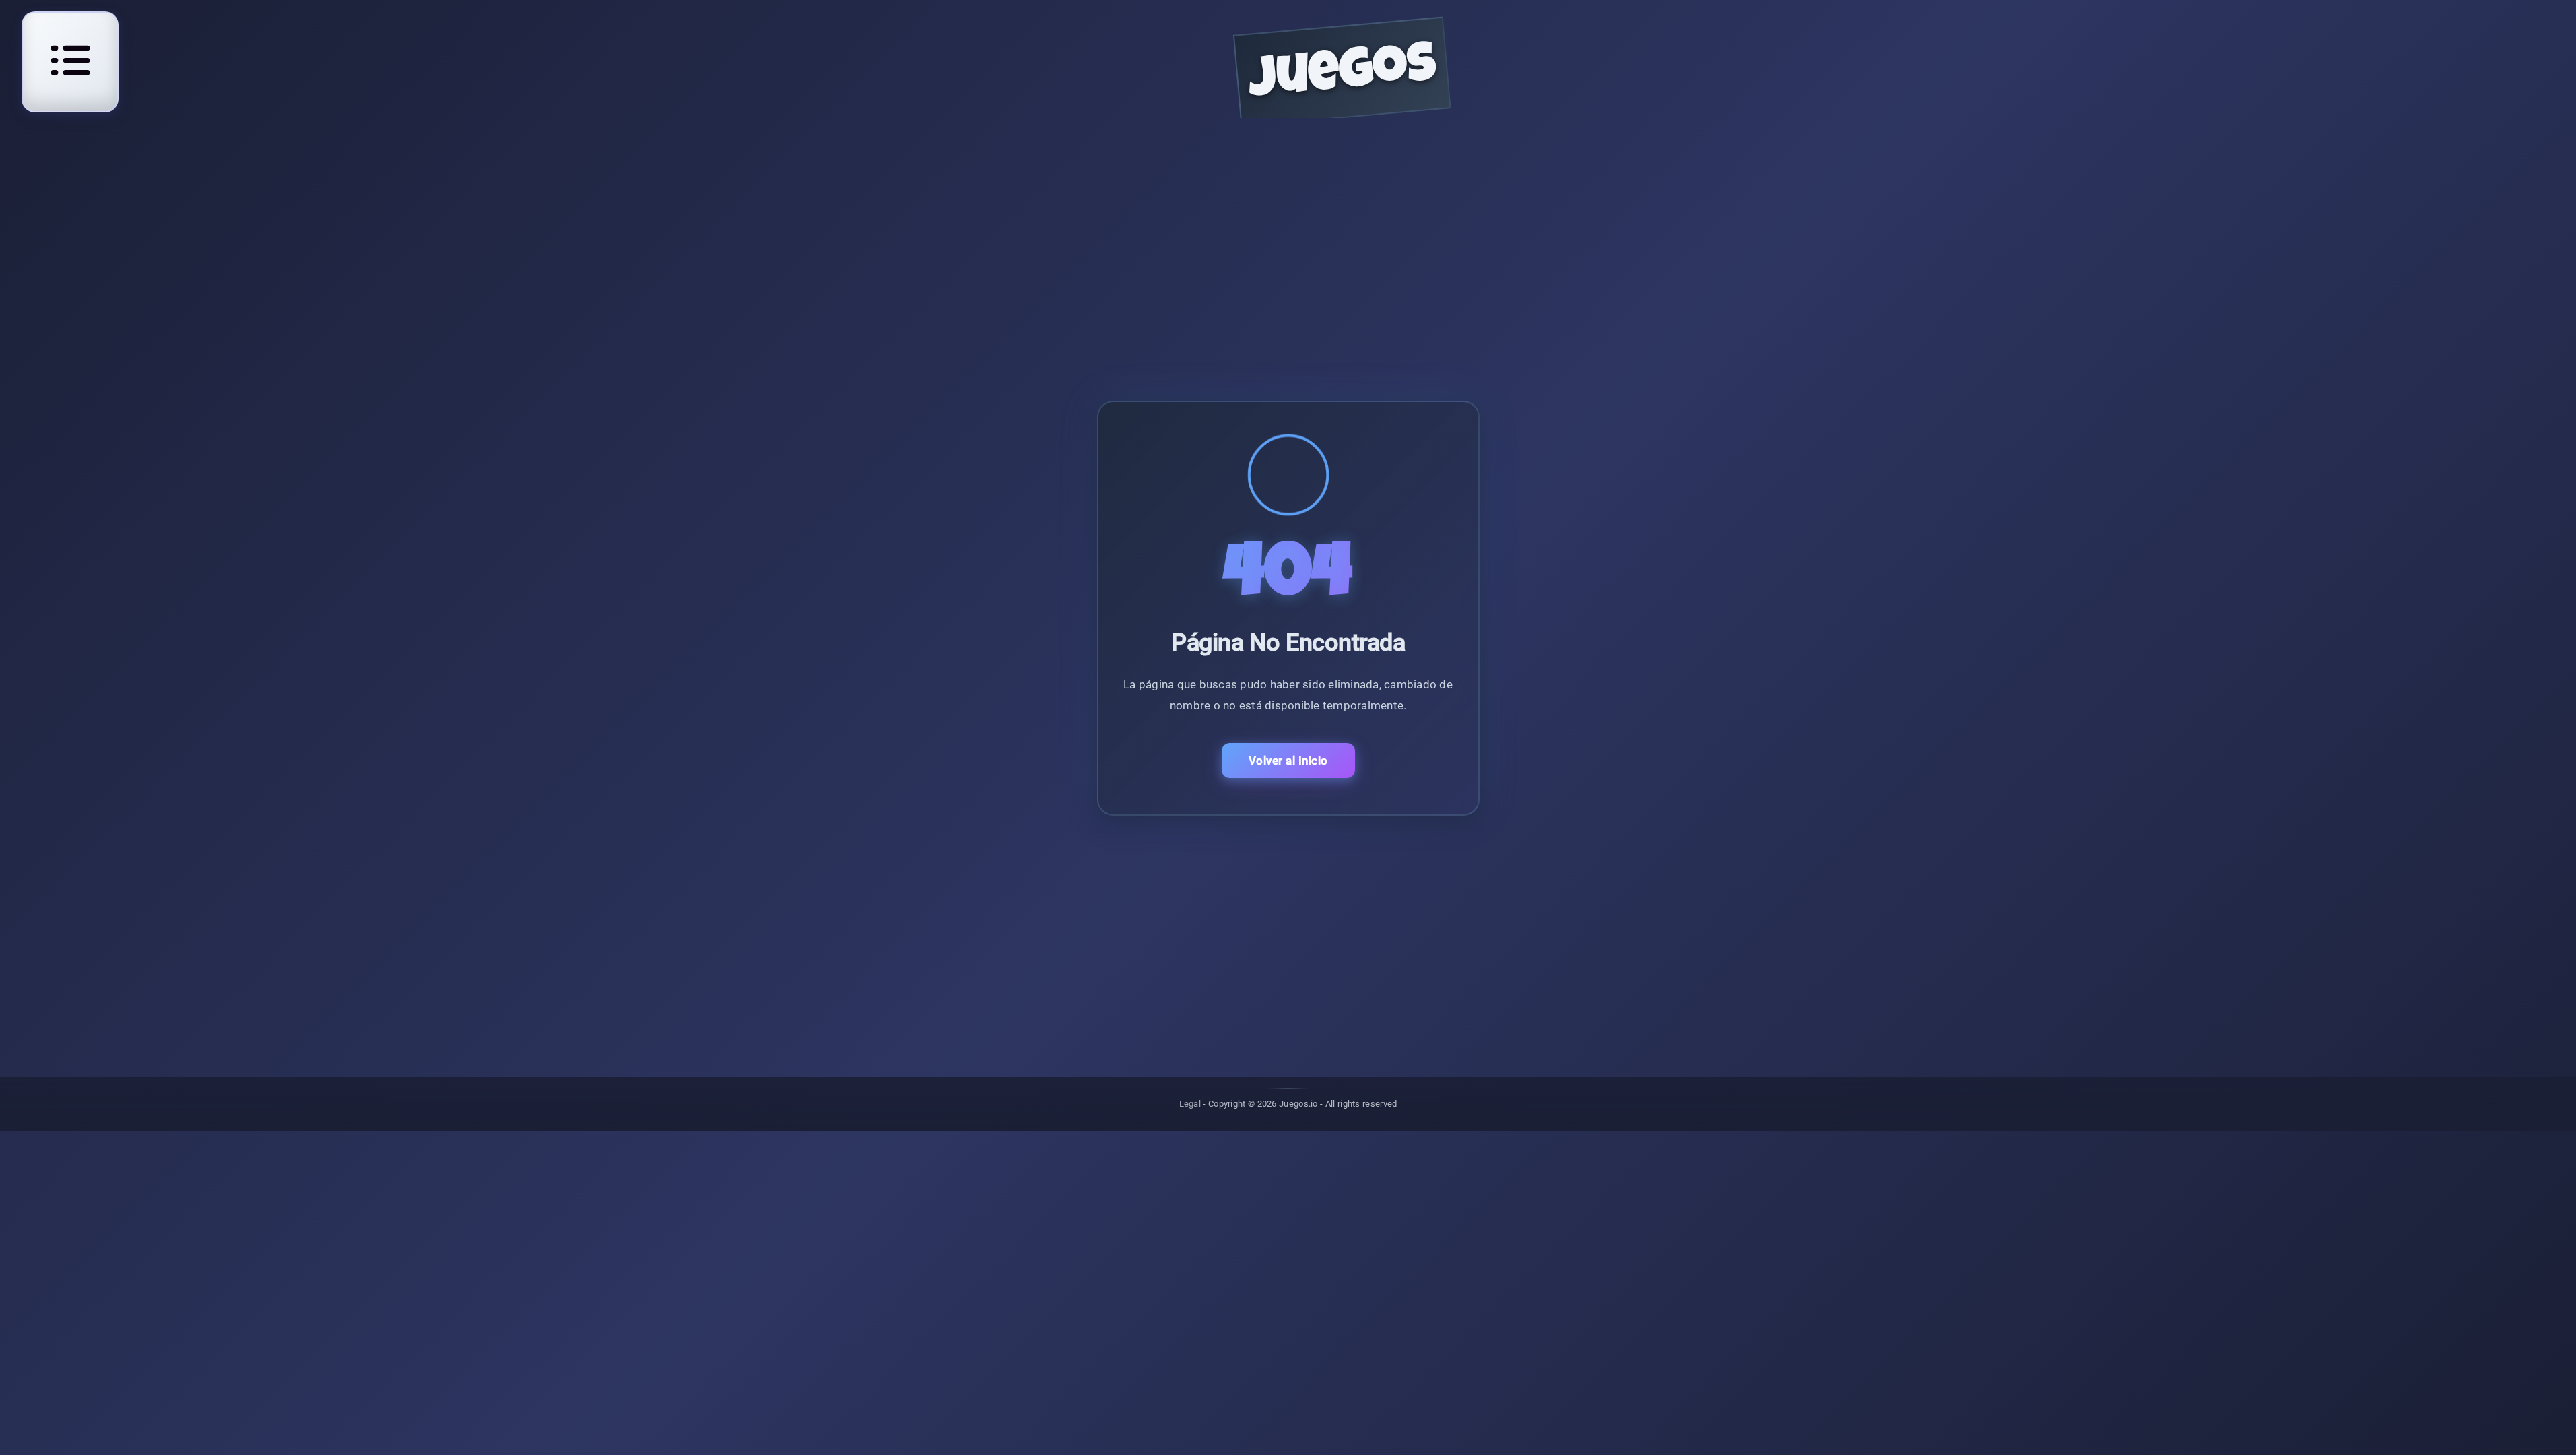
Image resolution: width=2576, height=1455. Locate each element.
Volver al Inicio (1288, 761)
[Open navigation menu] (70, 60)
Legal (1190, 1104)
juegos (1343, 76)
